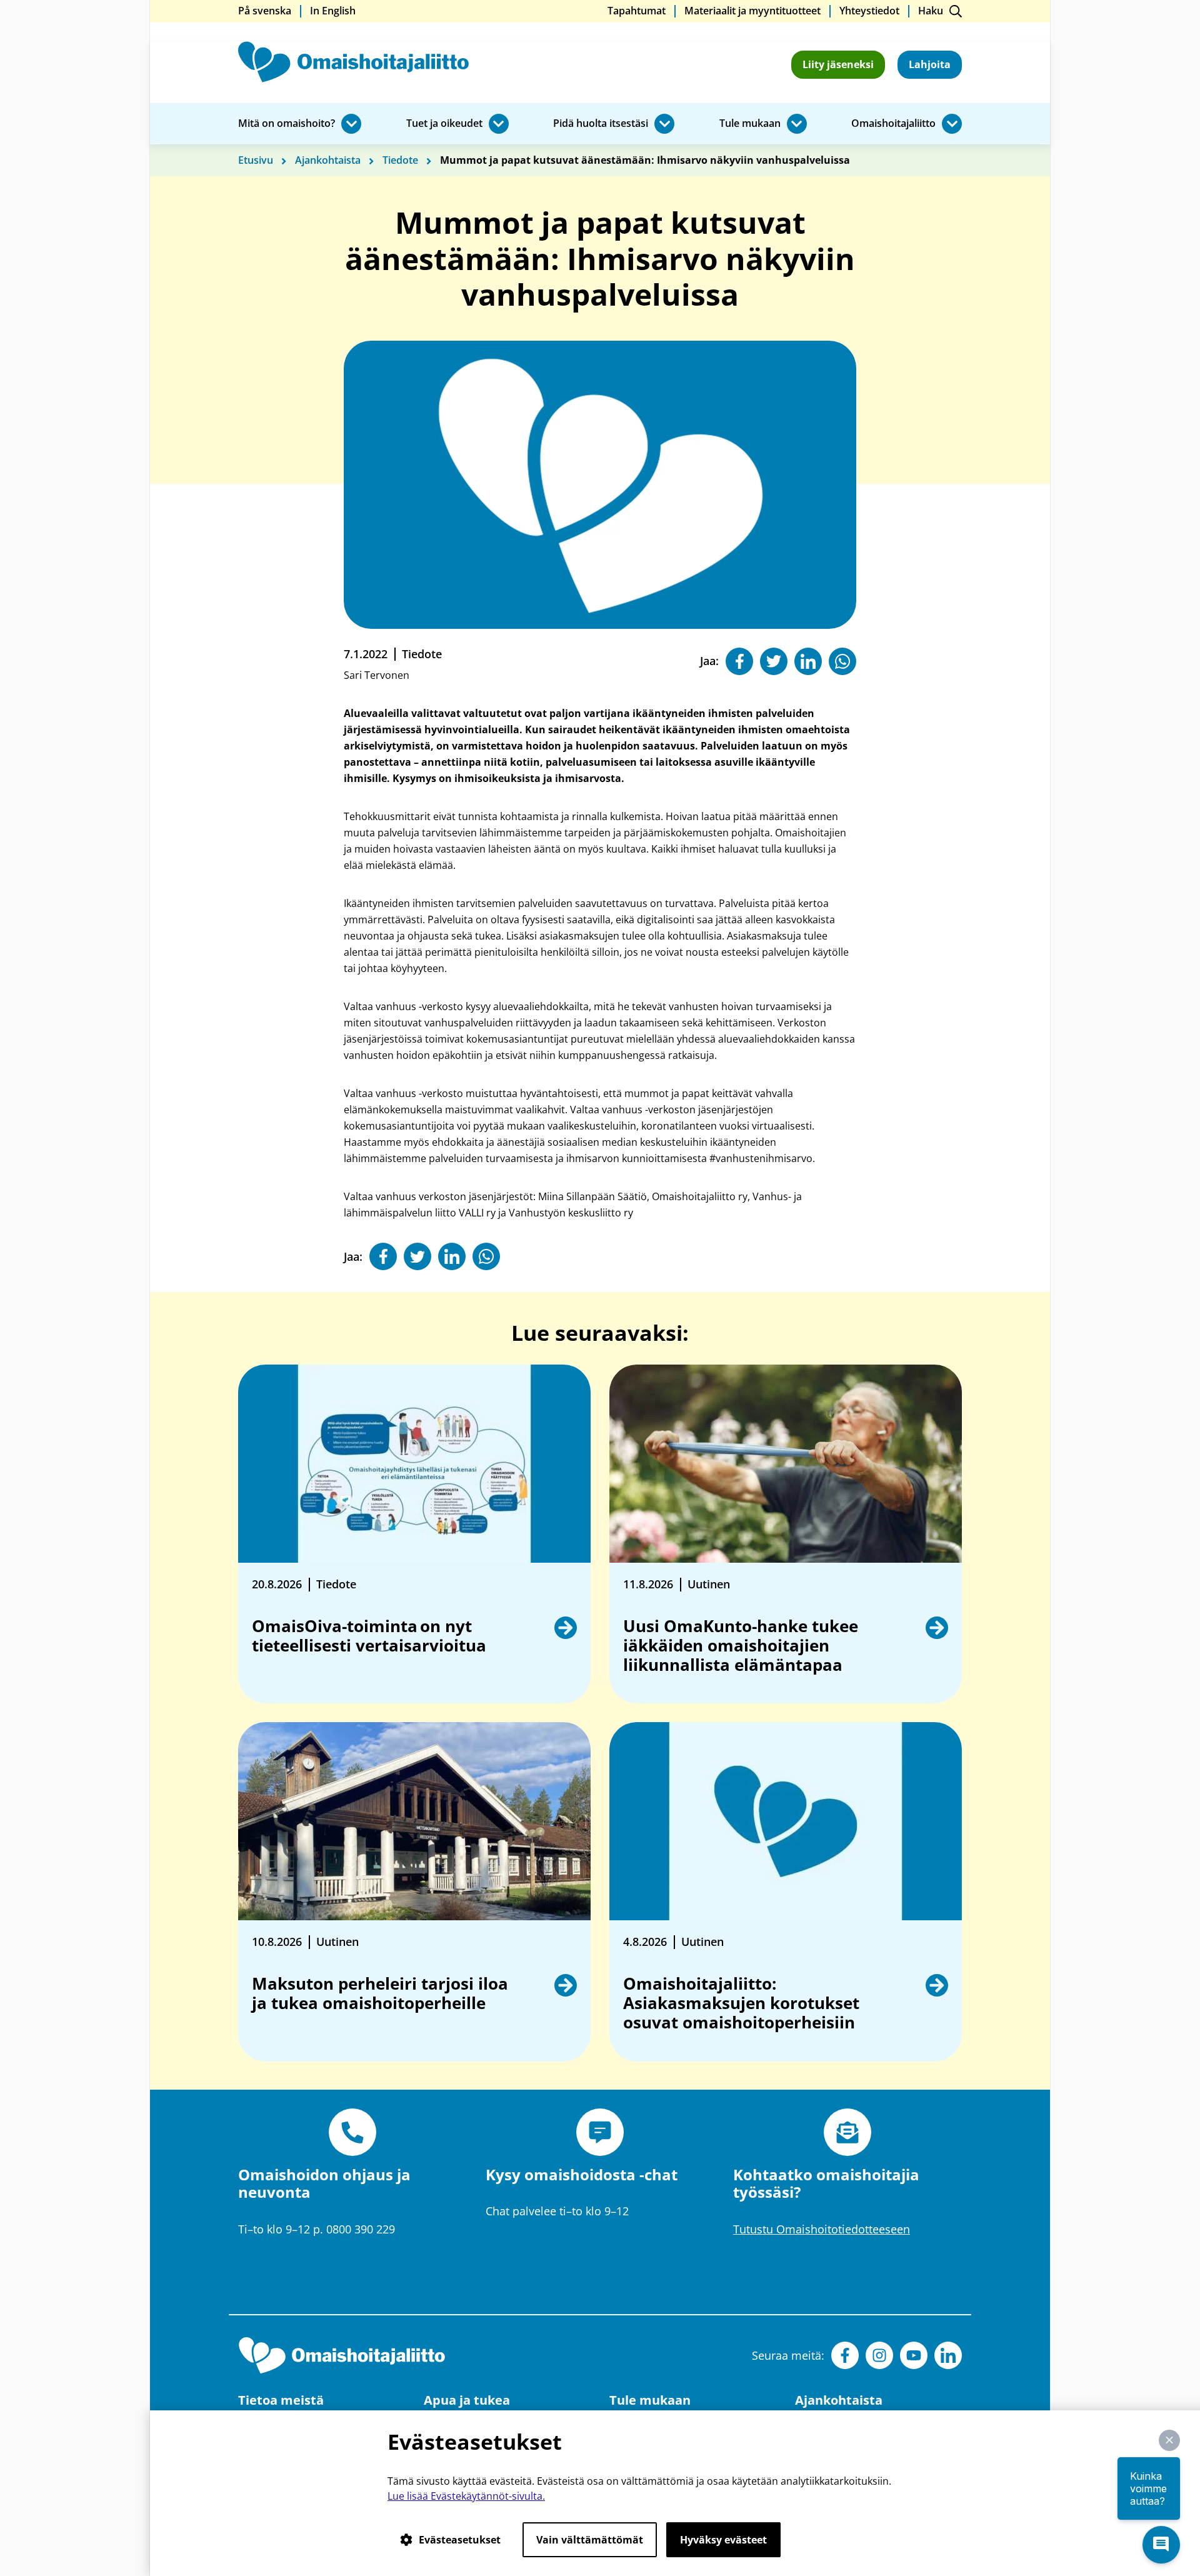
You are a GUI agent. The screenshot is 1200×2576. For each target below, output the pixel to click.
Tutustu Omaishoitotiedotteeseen (822, 2229)
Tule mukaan (750, 124)
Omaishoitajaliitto (893, 124)
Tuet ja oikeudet (444, 124)
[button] (1169, 2440)
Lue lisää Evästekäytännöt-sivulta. (466, 2496)
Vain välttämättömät (590, 2540)
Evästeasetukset (460, 2540)
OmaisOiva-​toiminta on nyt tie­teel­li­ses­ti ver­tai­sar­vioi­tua (370, 1636)
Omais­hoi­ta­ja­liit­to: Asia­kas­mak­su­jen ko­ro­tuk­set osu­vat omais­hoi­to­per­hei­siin (741, 2003)
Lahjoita (930, 64)
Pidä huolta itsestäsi (601, 124)
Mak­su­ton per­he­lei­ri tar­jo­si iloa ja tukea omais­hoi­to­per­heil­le (380, 1994)
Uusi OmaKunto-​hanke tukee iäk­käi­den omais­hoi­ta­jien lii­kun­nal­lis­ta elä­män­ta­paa (741, 1646)
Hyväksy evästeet (723, 2540)
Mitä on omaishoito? (287, 124)
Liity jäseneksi (838, 64)
